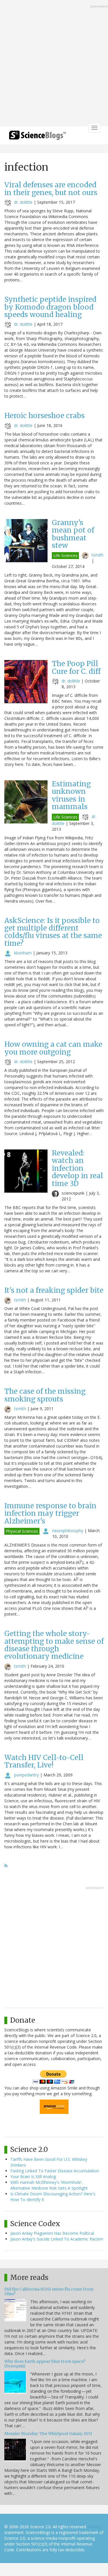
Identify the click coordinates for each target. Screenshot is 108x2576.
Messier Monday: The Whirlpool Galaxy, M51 (48, 2434)
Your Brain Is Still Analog (33, 2176)
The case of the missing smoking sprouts (45, 1395)
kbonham (23, 953)
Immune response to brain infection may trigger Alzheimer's (50, 1513)
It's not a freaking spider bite (54, 1290)
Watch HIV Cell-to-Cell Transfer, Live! (44, 1761)
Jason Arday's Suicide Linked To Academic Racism (57, 2239)
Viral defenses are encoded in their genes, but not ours (51, 189)
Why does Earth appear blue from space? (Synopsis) (45, 2364)
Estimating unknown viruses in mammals (71, 795)
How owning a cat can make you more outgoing (53, 1048)
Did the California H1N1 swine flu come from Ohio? (49, 2291)
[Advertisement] (54, 64)
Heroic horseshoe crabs (44, 416)
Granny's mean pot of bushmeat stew (73, 534)
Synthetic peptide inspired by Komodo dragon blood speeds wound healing (50, 307)
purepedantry (26, 1775)
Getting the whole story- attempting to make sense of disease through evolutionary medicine (54, 1645)
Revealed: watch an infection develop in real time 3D (77, 1168)
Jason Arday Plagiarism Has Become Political (52, 2233)
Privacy (94, 2527)
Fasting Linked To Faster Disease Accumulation (55, 2171)
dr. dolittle (23, 202)
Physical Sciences (22, 1531)
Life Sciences (65, 555)
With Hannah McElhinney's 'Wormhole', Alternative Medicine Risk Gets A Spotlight (49, 2185)
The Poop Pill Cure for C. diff (76, 667)
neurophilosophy (68, 1531)
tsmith (97, 555)
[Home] (37, 137)
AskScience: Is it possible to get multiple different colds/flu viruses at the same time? (53, 932)
